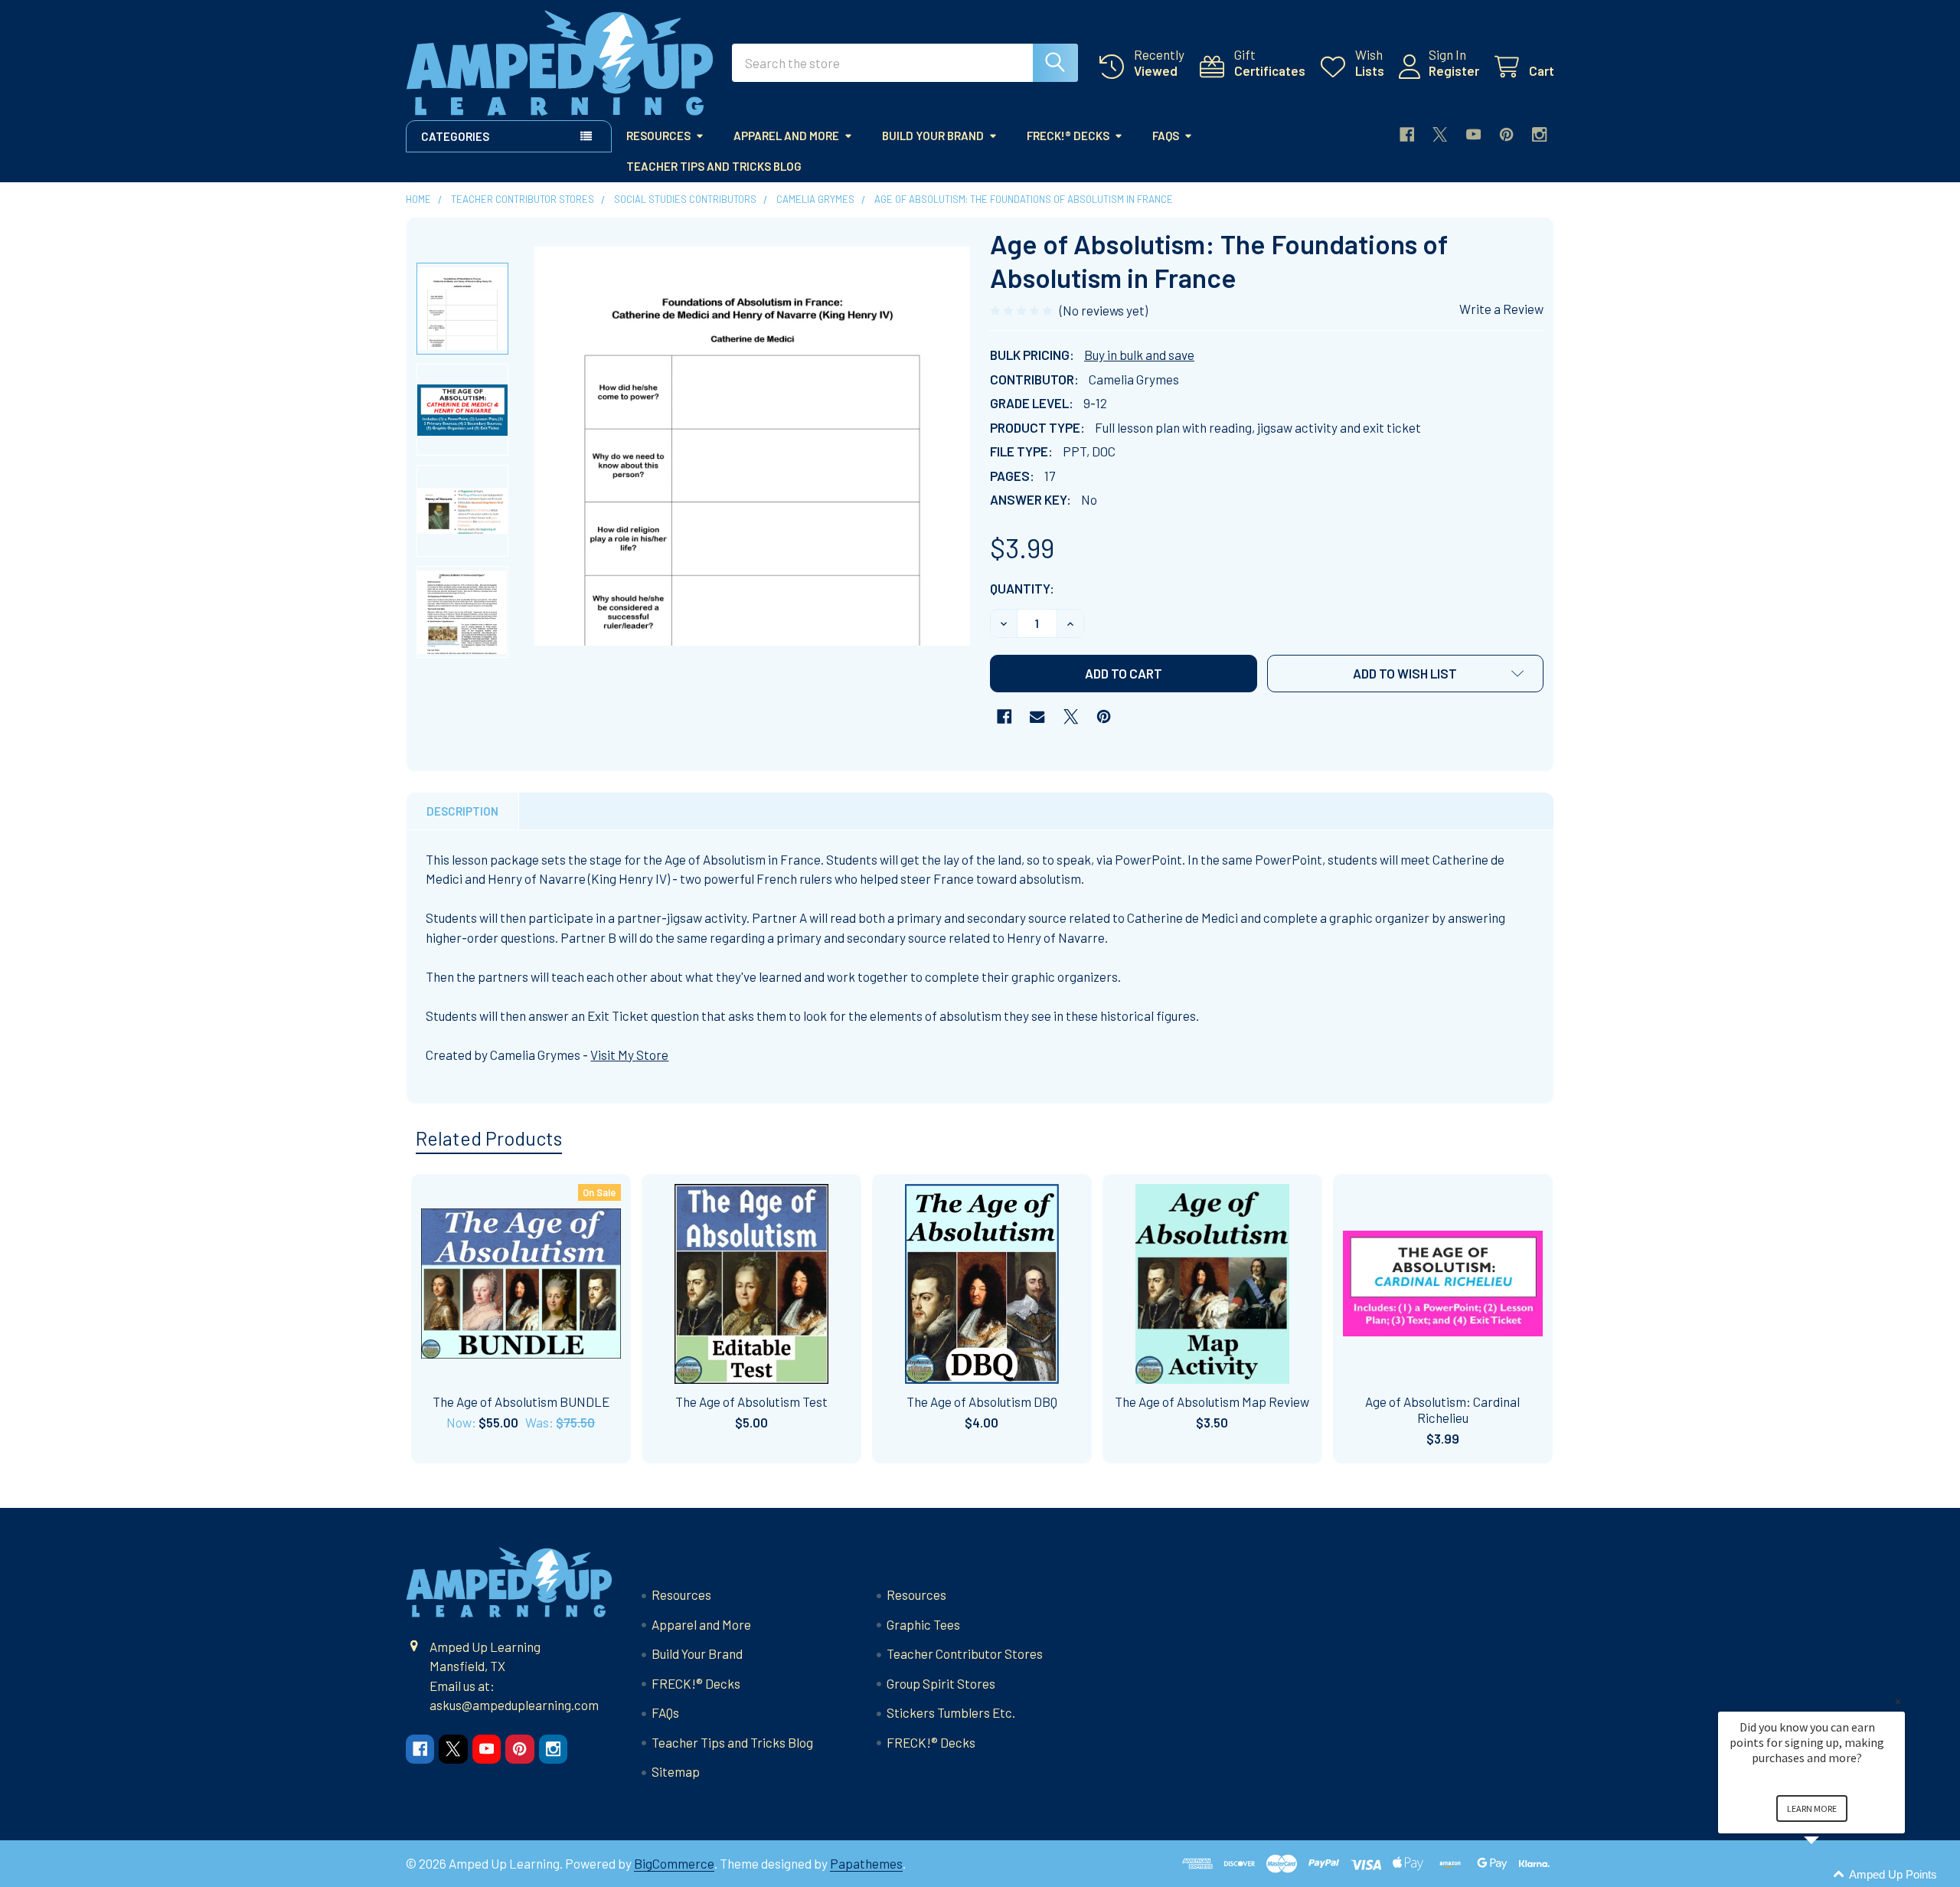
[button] (1406, 674)
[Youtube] (1473, 134)
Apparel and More (786, 136)
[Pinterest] (1506, 134)
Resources (658, 136)
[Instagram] (1539, 134)
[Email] (1037, 716)
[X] (1440, 134)
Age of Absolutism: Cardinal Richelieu (1442, 1410)
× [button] (1898, 1701)
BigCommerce (674, 1863)
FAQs (1166, 136)
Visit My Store (629, 1055)
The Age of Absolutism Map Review (1212, 1401)
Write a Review (1501, 309)
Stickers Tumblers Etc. (951, 1712)
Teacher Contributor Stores (965, 1653)
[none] (753, 446)
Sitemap (676, 1771)
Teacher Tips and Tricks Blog (714, 166)
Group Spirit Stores (941, 1683)
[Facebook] (1407, 134)
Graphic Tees (923, 1624)
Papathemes (866, 1863)
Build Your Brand (933, 136)
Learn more (1812, 1809)
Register (1454, 70)
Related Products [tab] (489, 1138)
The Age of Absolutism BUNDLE (521, 1401)
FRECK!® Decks (1068, 136)
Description (462, 811)
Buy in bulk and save (1139, 355)
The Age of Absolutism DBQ (982, 1401)
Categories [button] (455, 136)
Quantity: (1022, 588)
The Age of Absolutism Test (751, 1401)
